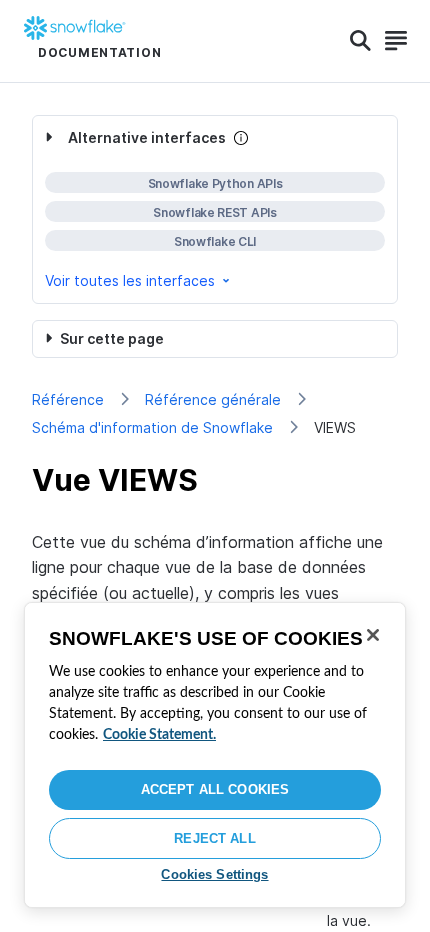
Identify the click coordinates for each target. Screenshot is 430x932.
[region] (215, 755)
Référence (68, 399)
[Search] (360, 41)
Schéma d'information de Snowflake (152, 427)
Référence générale (213, 399)
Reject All (214, 838)
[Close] (373, 635)
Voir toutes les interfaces (130, 280)
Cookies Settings (214, 874)
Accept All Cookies (215, 789)
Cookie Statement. (159, 735)
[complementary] (215, 209)
